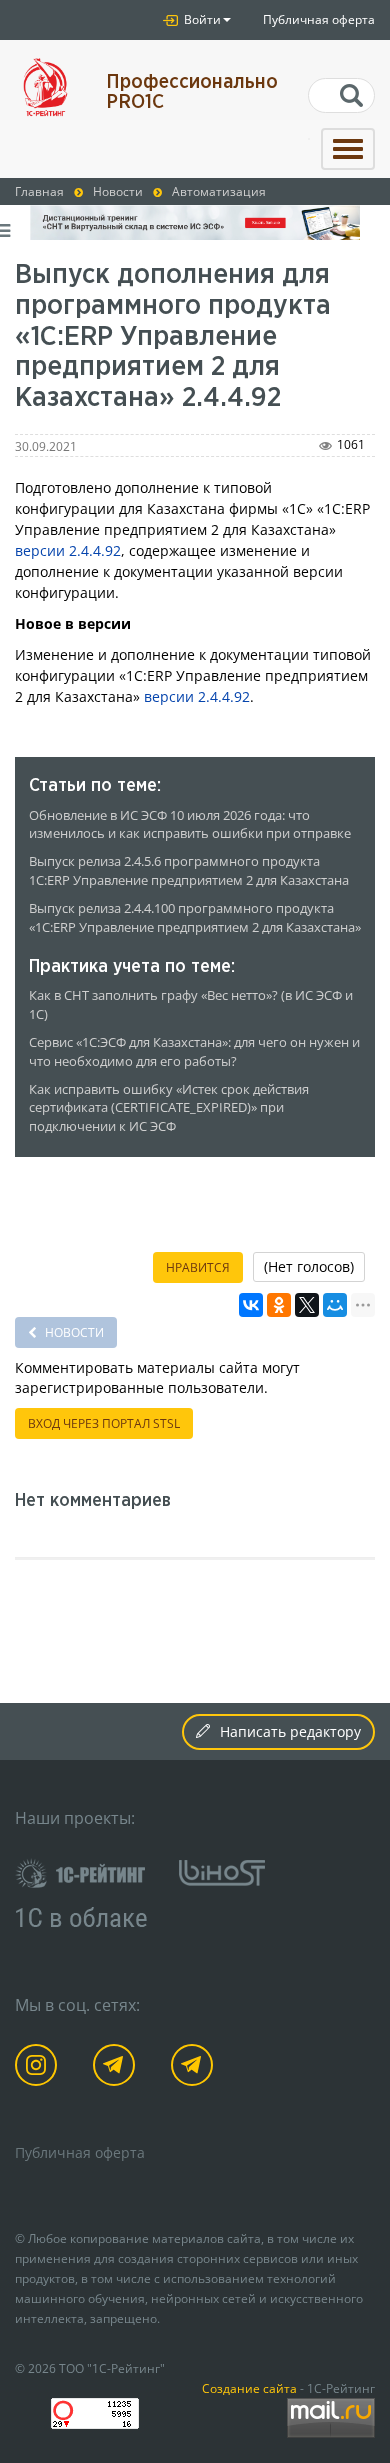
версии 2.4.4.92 (68, 550)
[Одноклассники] (279, 1305)
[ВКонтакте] (251, 1305)
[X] (307, 1305)
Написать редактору (290, 1731)
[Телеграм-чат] (195, 2068)
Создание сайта (249, 2388)
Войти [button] (201, 19)
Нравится (198, 1267)
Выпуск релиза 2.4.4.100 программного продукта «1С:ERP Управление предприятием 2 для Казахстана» (195, 918)
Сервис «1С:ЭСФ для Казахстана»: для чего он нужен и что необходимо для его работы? (194, 1052)
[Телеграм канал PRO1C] (117, 2068)
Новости (73, 1332)
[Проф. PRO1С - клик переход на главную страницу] (45, 87)
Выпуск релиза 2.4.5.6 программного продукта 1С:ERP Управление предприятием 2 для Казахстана (189, 871)
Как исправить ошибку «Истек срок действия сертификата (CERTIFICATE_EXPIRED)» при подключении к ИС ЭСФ (169, 1108)
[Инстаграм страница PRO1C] (39, 2068)
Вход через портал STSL (104, 1423)
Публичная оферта (319, 19)
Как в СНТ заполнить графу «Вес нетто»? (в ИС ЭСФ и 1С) (191, 1005)
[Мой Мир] (335, 1305)
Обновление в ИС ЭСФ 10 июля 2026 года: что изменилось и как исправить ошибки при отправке (190, 825)
